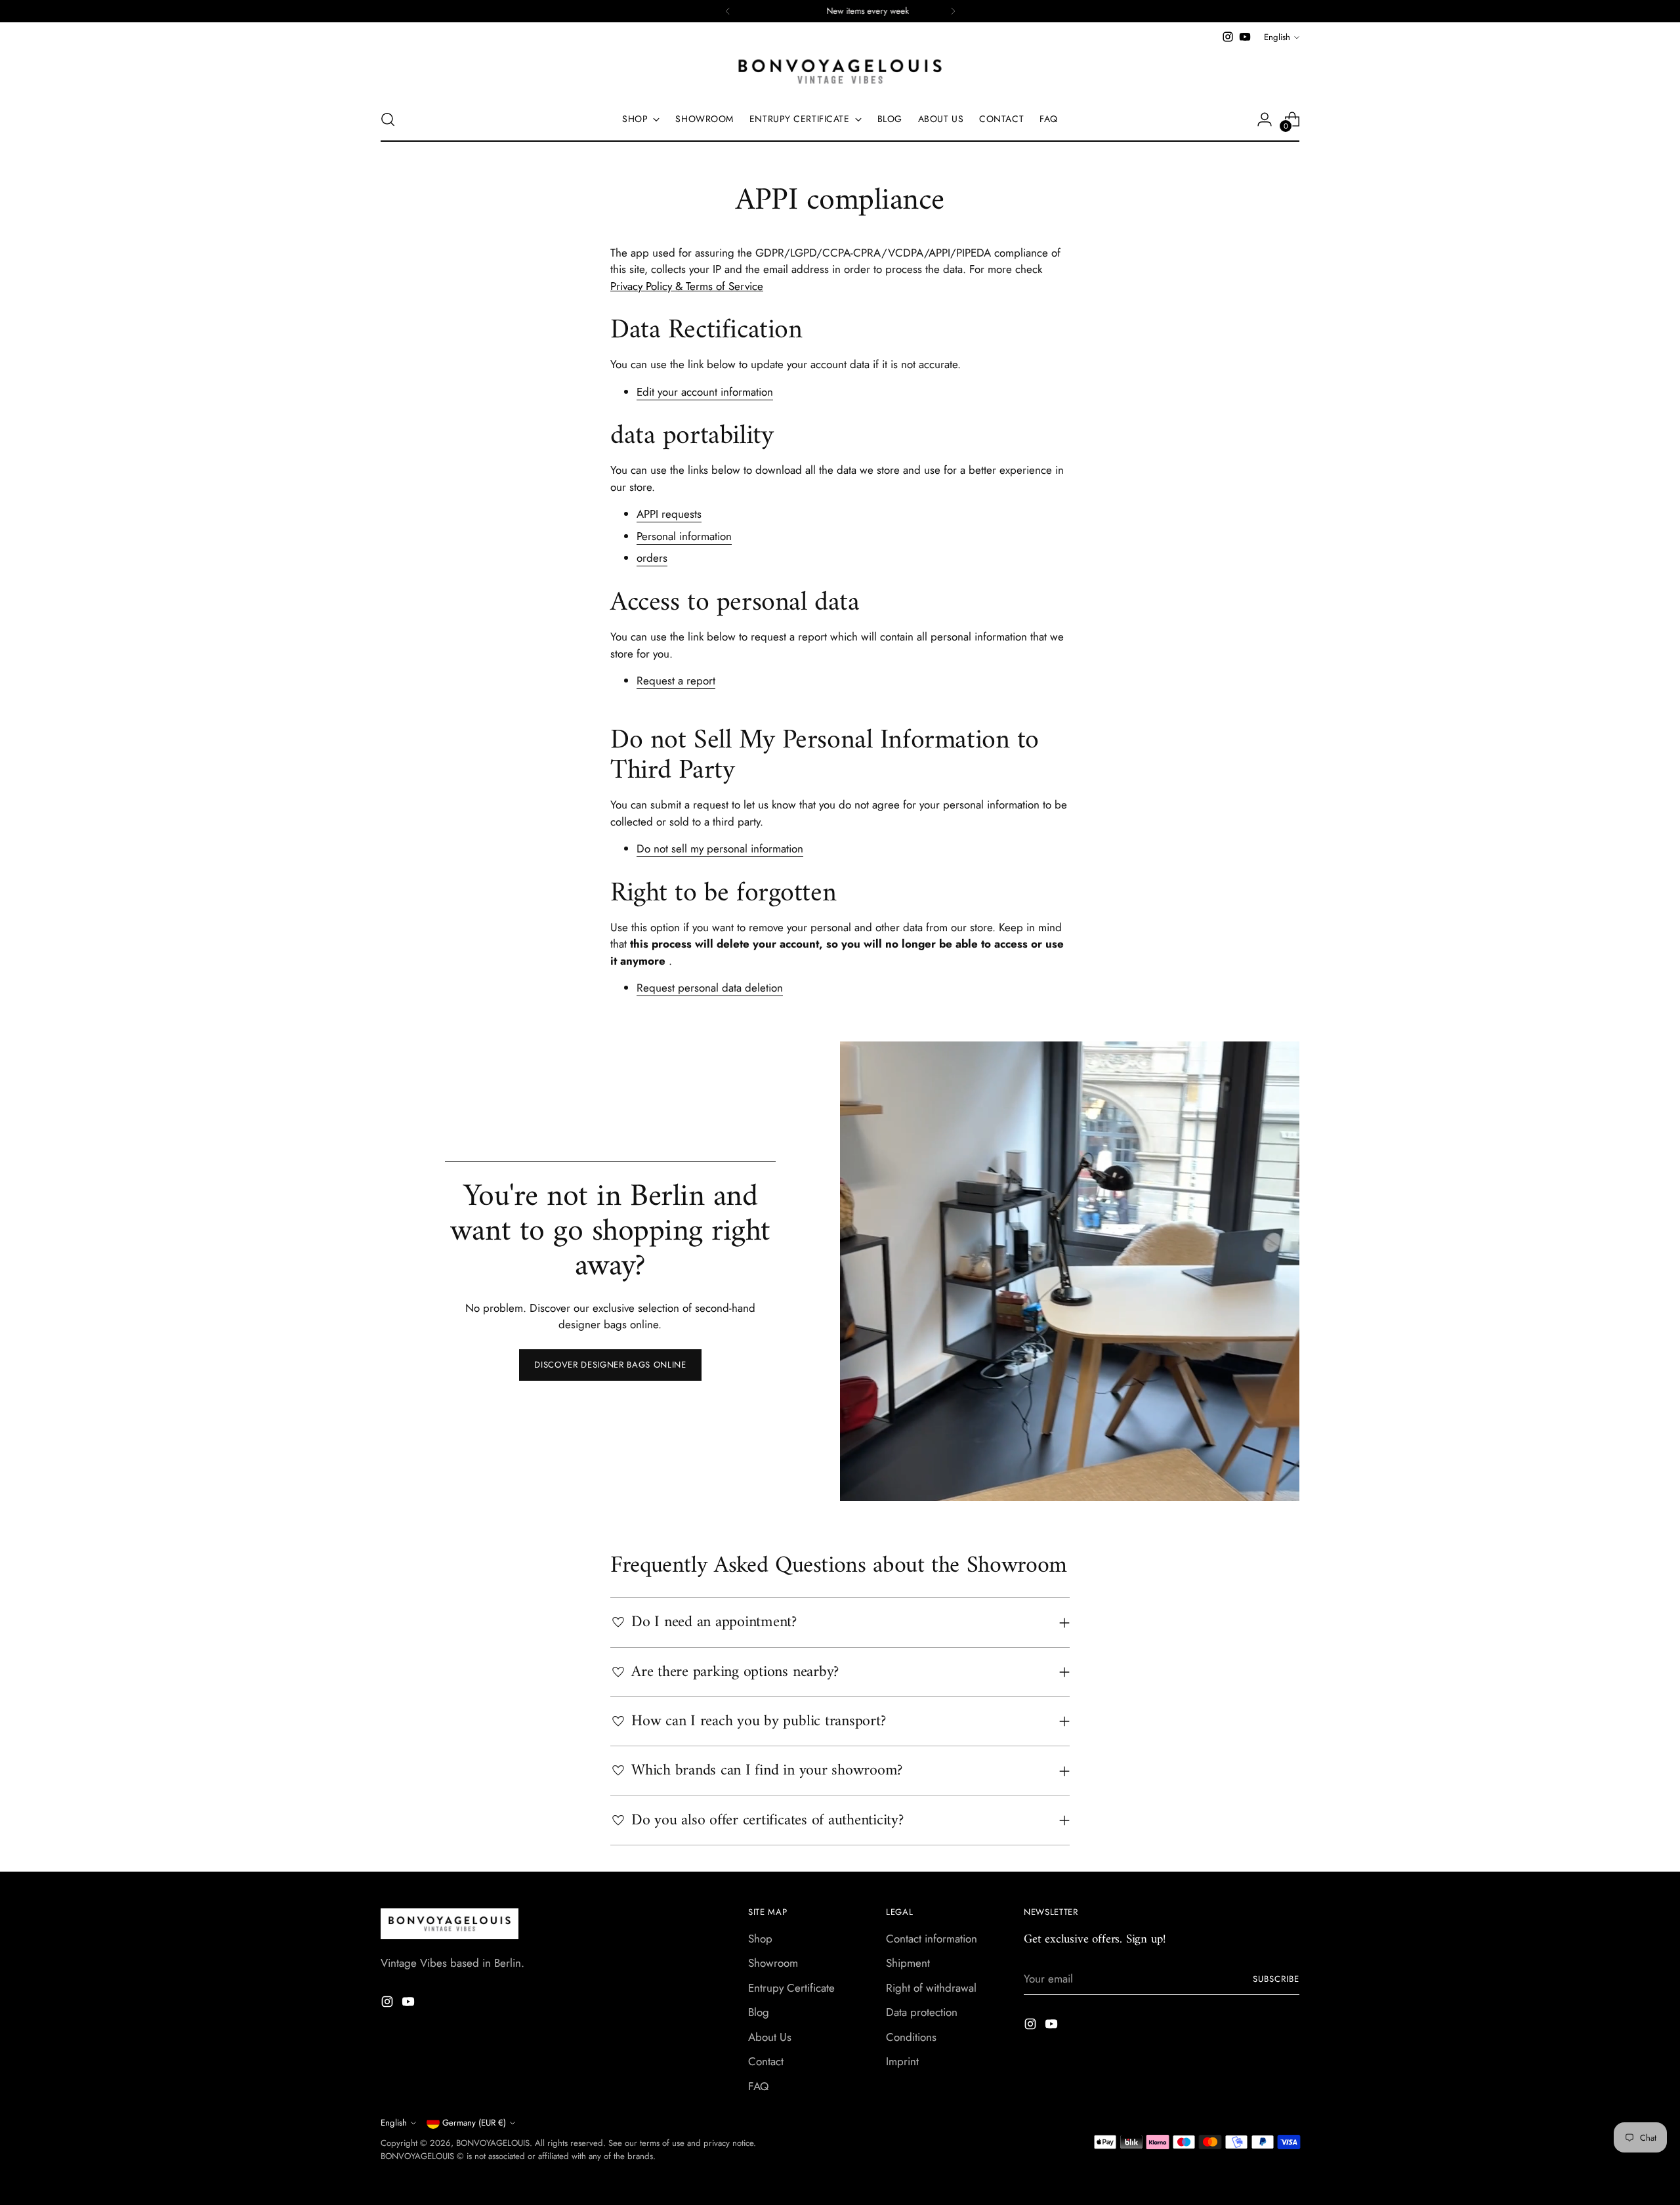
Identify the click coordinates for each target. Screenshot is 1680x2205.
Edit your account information (705, 392)
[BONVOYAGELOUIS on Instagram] (1228, 37)
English (1277, 37)
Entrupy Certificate (791, 1988)
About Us (770, 2037)
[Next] (953, 11)
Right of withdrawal (931, 1988)
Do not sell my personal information (720, 849)
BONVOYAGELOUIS (493, 2143)
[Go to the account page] (1265, 119)
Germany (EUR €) (474, 2123)
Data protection (922, 2012)
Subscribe (1276, 1979)
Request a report (676, 681)
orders (652, 558)
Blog (759, 2012)
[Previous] (728, 11)
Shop (760, 1939)
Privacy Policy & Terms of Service (687, 286)
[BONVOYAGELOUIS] (840, 72)
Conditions (911, 2037)
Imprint (902, 2061)
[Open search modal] (388, 119)
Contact (766, 2061)
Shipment (908, 1963)
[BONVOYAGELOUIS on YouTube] (1245, 37)
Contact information (932, 1939)
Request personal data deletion (710, 988)
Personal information (684, 536)
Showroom (773, 1963)
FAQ (758, 2086)
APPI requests (669, 514)
